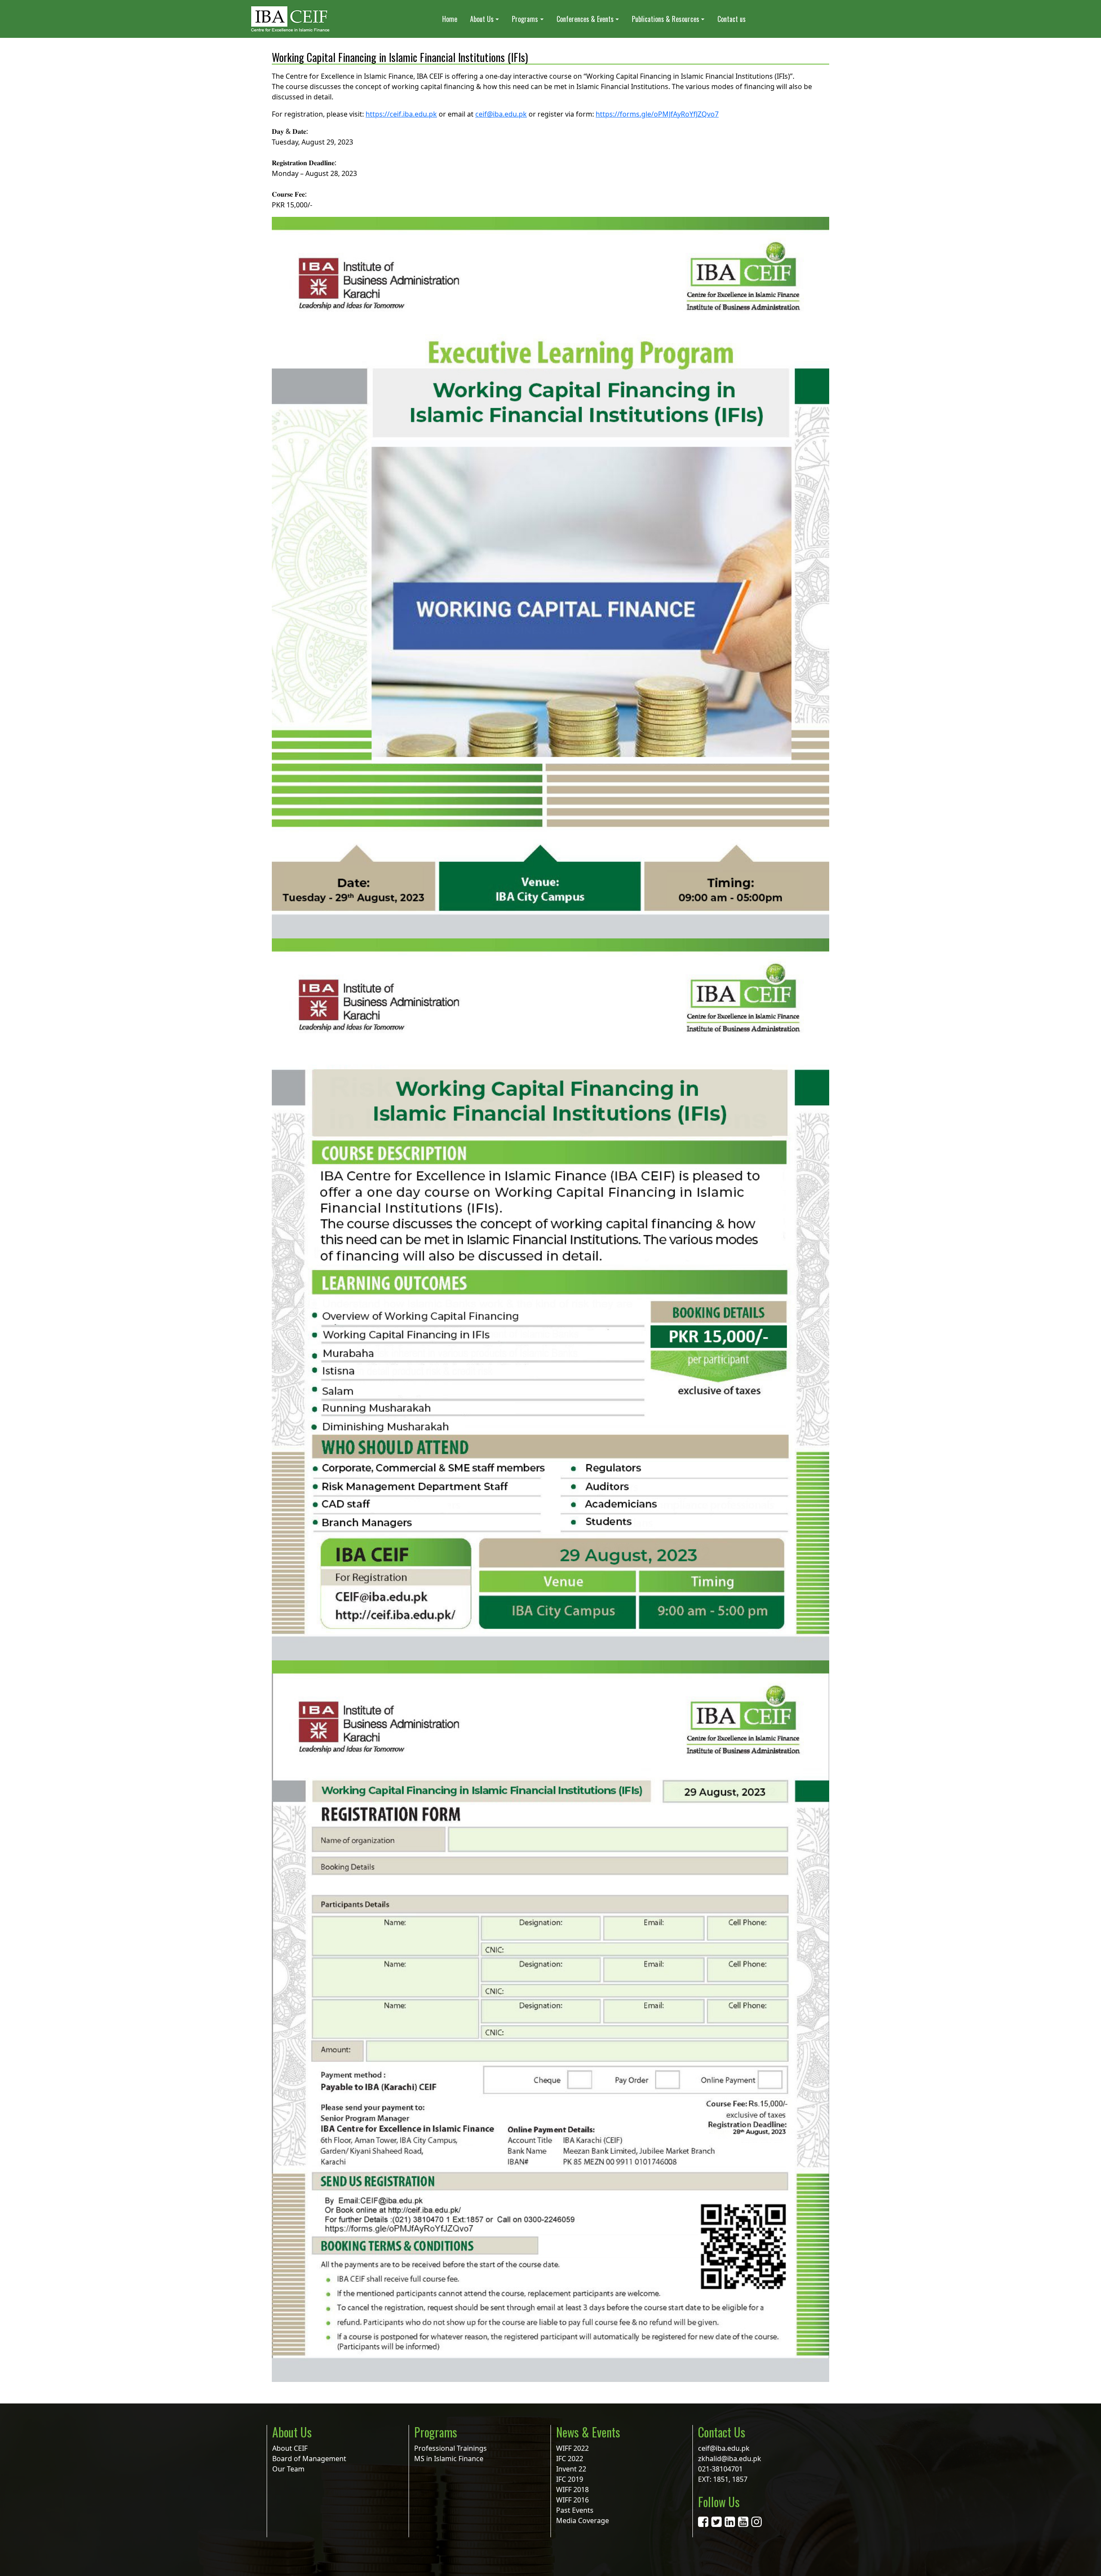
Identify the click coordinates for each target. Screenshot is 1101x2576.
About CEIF (290, 2448)
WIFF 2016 (572, 2500)
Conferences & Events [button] (585, 19)
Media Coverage (583, 2520)
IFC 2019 (570, 2479)
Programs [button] (525, 19)
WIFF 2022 (572, 2448)
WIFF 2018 (572, 2490)
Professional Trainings (451, 2448)
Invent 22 (571, 2469)
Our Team (288, 2469)
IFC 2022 (570, 2459)
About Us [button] (482, 19)
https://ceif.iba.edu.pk (401, 114)
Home (450, 19)
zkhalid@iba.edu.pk (730, 2459)
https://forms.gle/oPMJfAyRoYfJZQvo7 (657, 114)
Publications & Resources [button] (666, 19)
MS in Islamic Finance (449, 2459)
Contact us (732, 19)
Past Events (575, 2510)
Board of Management (309, 2459)
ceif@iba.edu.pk (501, 114)
